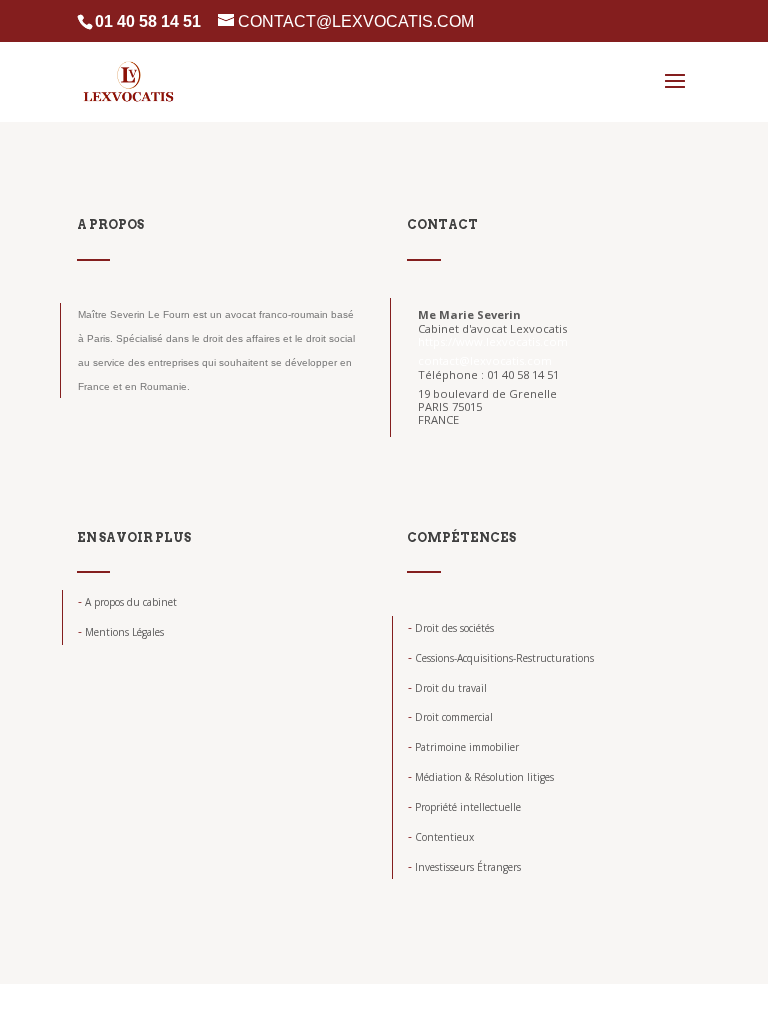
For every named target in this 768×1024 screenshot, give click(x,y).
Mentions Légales (121, 632)
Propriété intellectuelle (464, 807)
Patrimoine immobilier (463, 747)
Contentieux (441, 837)
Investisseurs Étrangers (464, 867)
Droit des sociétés (451, 628)
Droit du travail (447, 688)
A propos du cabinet (127, 602)
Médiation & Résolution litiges (481, 777)
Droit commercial (450, 717)
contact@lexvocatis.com (485, 360)
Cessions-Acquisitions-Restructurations (501, 658)
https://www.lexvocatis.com (493, 341)
